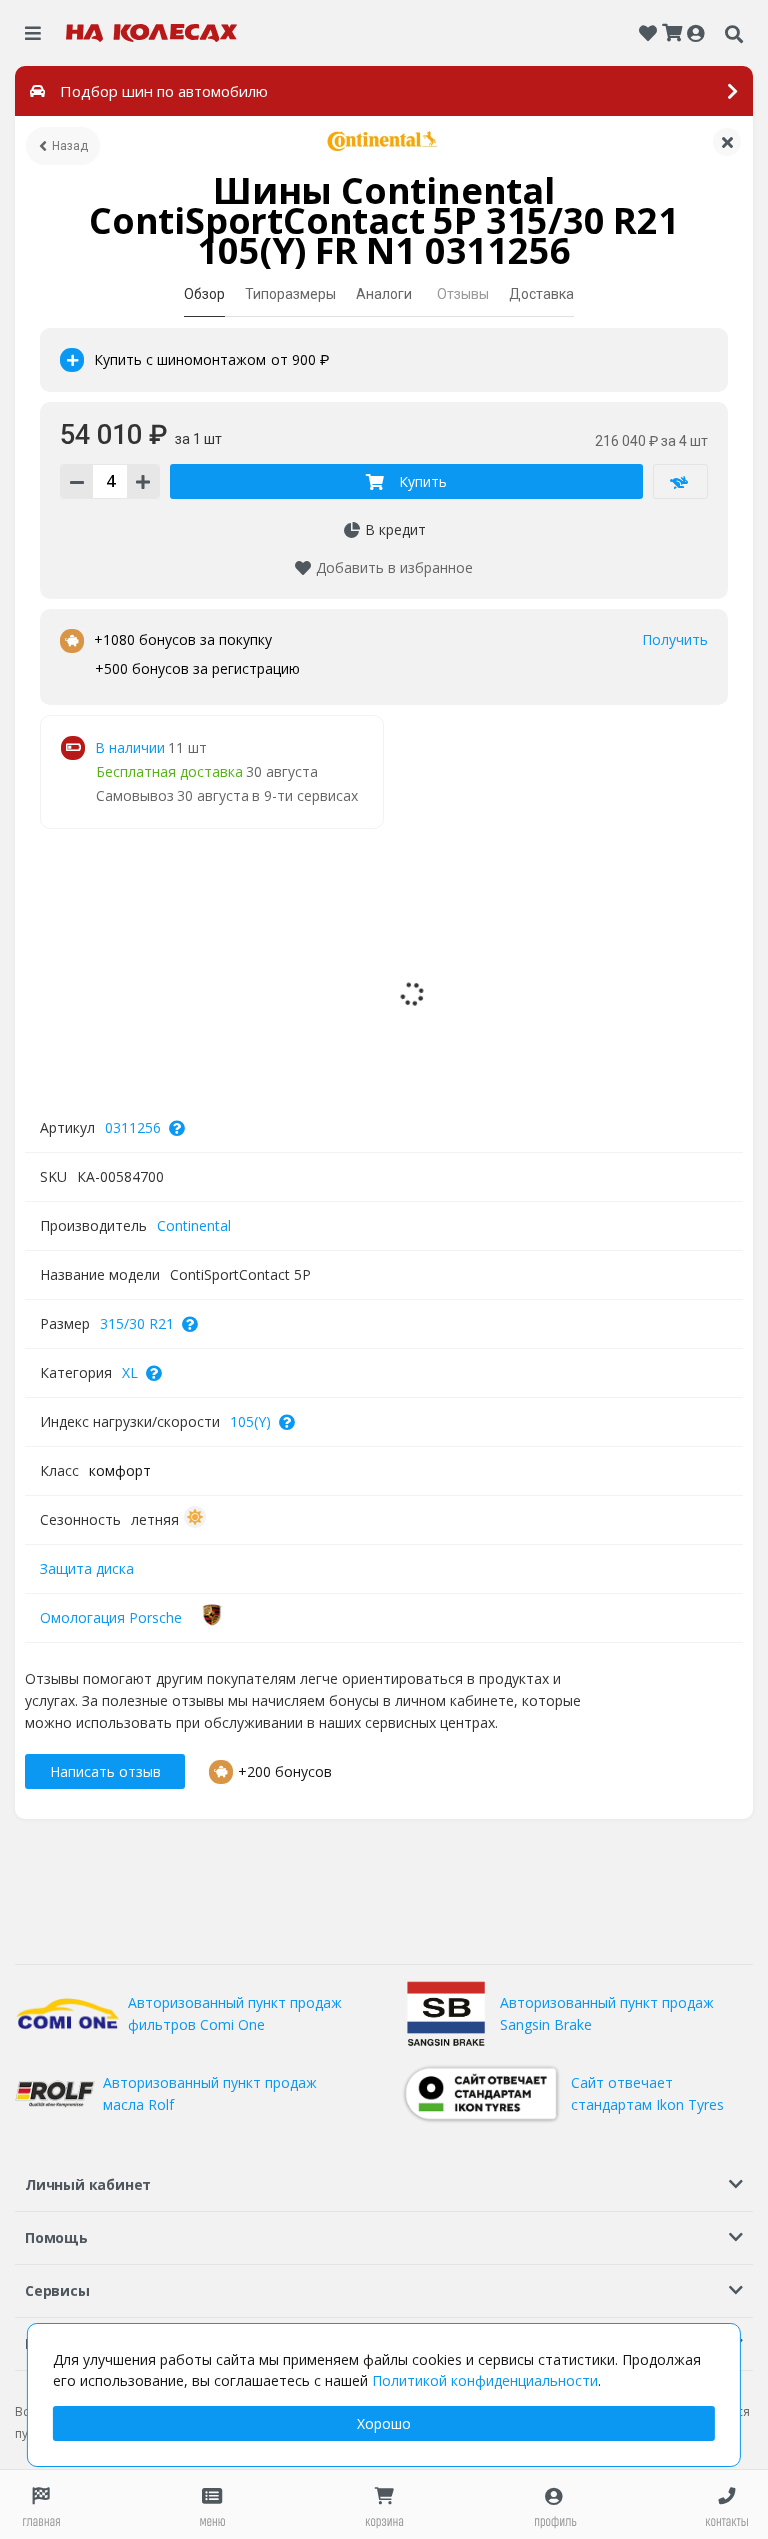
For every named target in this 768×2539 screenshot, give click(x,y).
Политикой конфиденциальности (485, 2380)
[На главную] (152, 33)
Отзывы (463, 294)
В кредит (395, 529)
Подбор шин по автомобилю (164, 91)
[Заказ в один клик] (680, 481)
